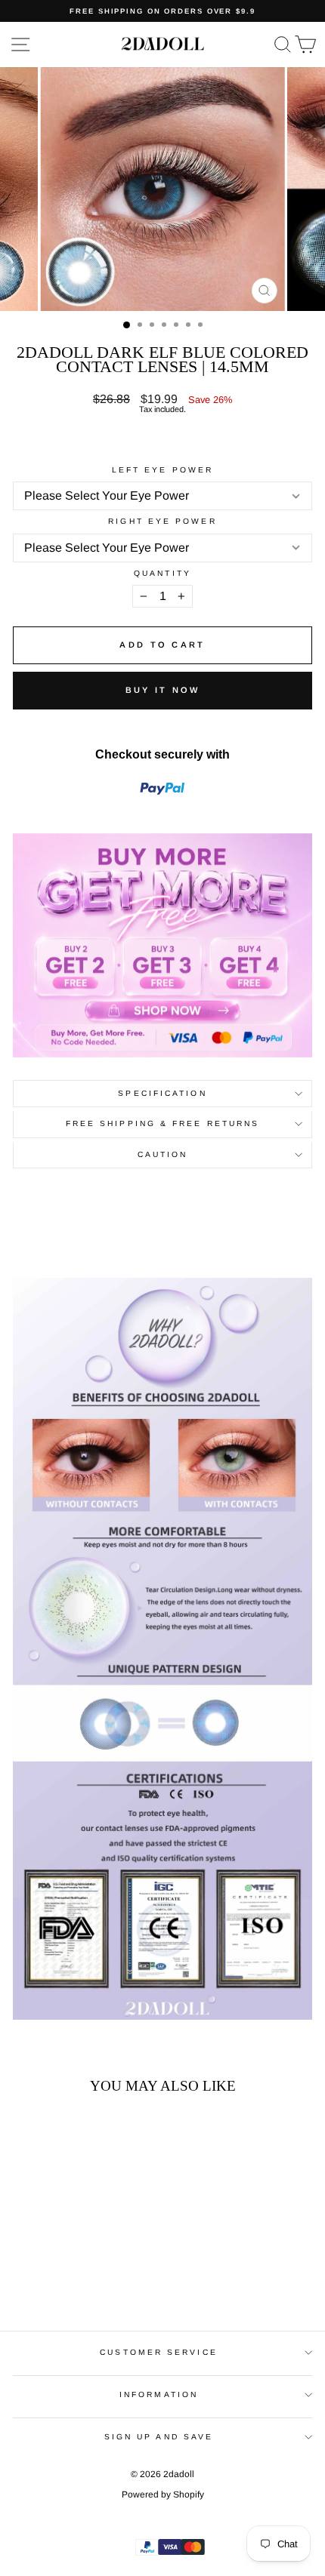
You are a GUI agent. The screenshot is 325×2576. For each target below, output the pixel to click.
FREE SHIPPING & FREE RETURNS (163, 1123)
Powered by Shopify (163, 2494)
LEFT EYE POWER (162, 470)
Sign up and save (159, 2437)
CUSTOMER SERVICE (158, 2352)
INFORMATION (159, 2394)
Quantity (162, 574)
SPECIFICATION (162, 1093)
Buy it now (163, 690)
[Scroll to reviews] (162, 440)
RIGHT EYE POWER (162, 522)
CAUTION (163, 1154)
